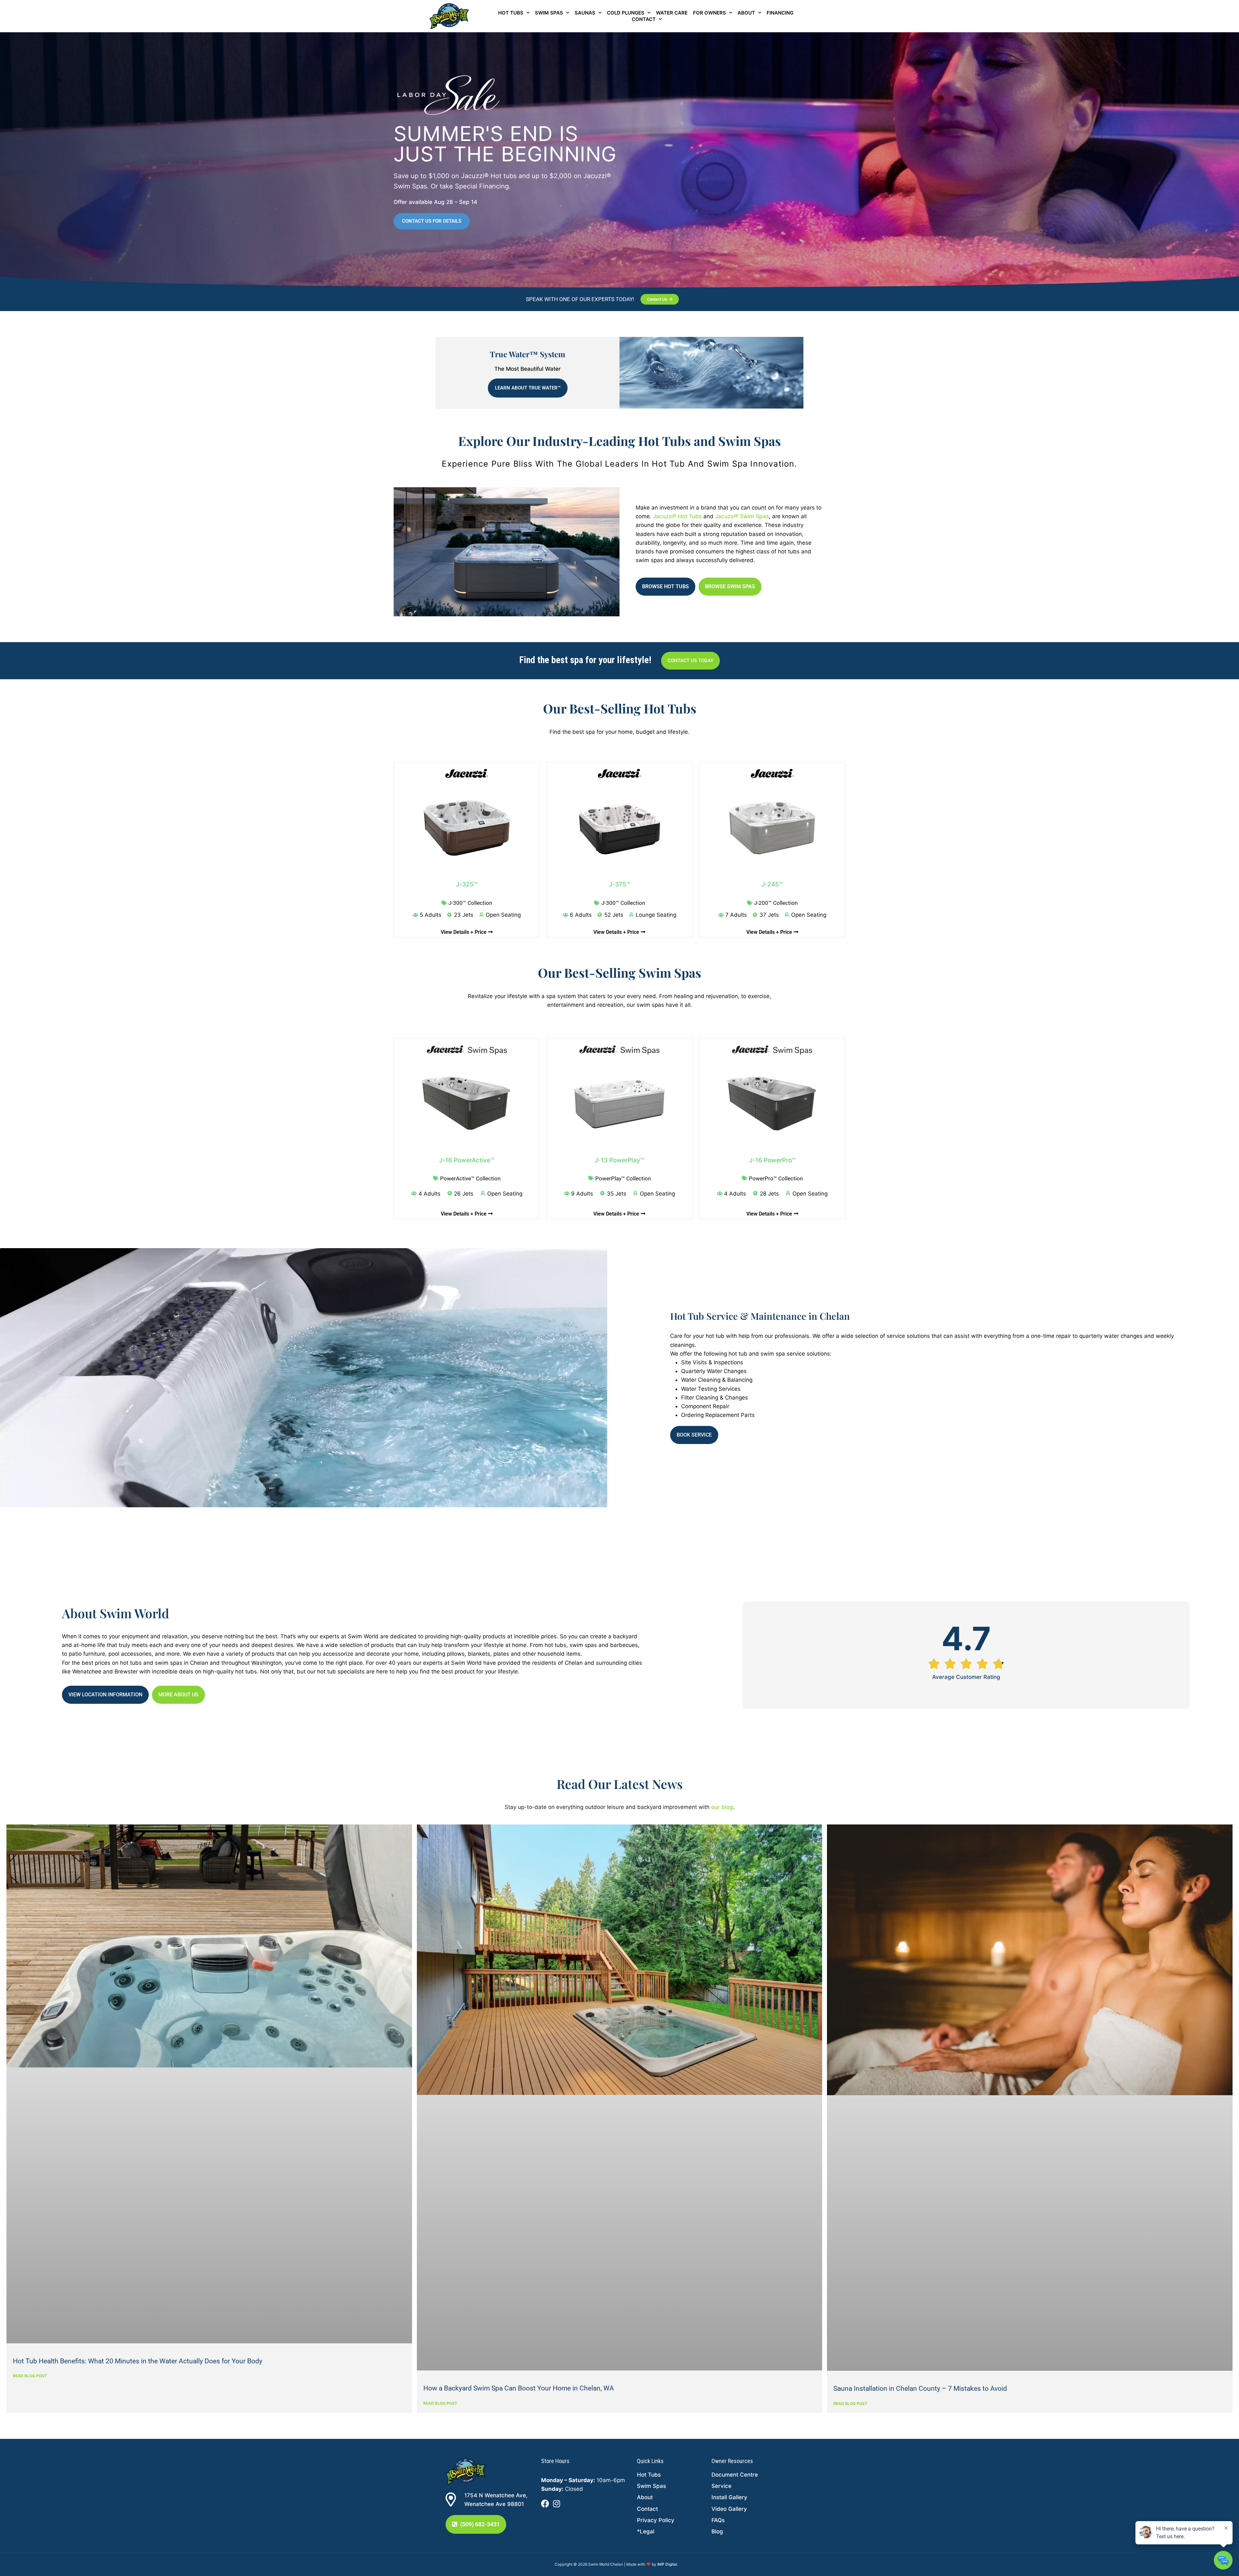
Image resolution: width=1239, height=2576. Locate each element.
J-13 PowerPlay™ (619, 1160)
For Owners (710, 13)
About (746, 13)
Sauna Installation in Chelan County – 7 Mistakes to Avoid (920, 2389)
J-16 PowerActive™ (467, 1160)
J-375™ (619, 884)
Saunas (585, 13)
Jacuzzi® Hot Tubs (677, 516)
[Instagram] (556, 2504)
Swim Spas (549, 13)
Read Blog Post (30, 2376)
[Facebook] (545, 2504)
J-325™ (467, 884)
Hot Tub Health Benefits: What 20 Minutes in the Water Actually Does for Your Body (138, 2361)
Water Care (672, 13)
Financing (780, 13)
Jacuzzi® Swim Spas (742, 516)
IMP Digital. (668, 2564)
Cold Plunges (626, 13)
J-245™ (772, 884)
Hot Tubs (511, 13)
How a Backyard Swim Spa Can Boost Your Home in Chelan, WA (519, 2388)
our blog (722, 1807)
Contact (644, 19)
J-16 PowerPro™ (772, 1160)
